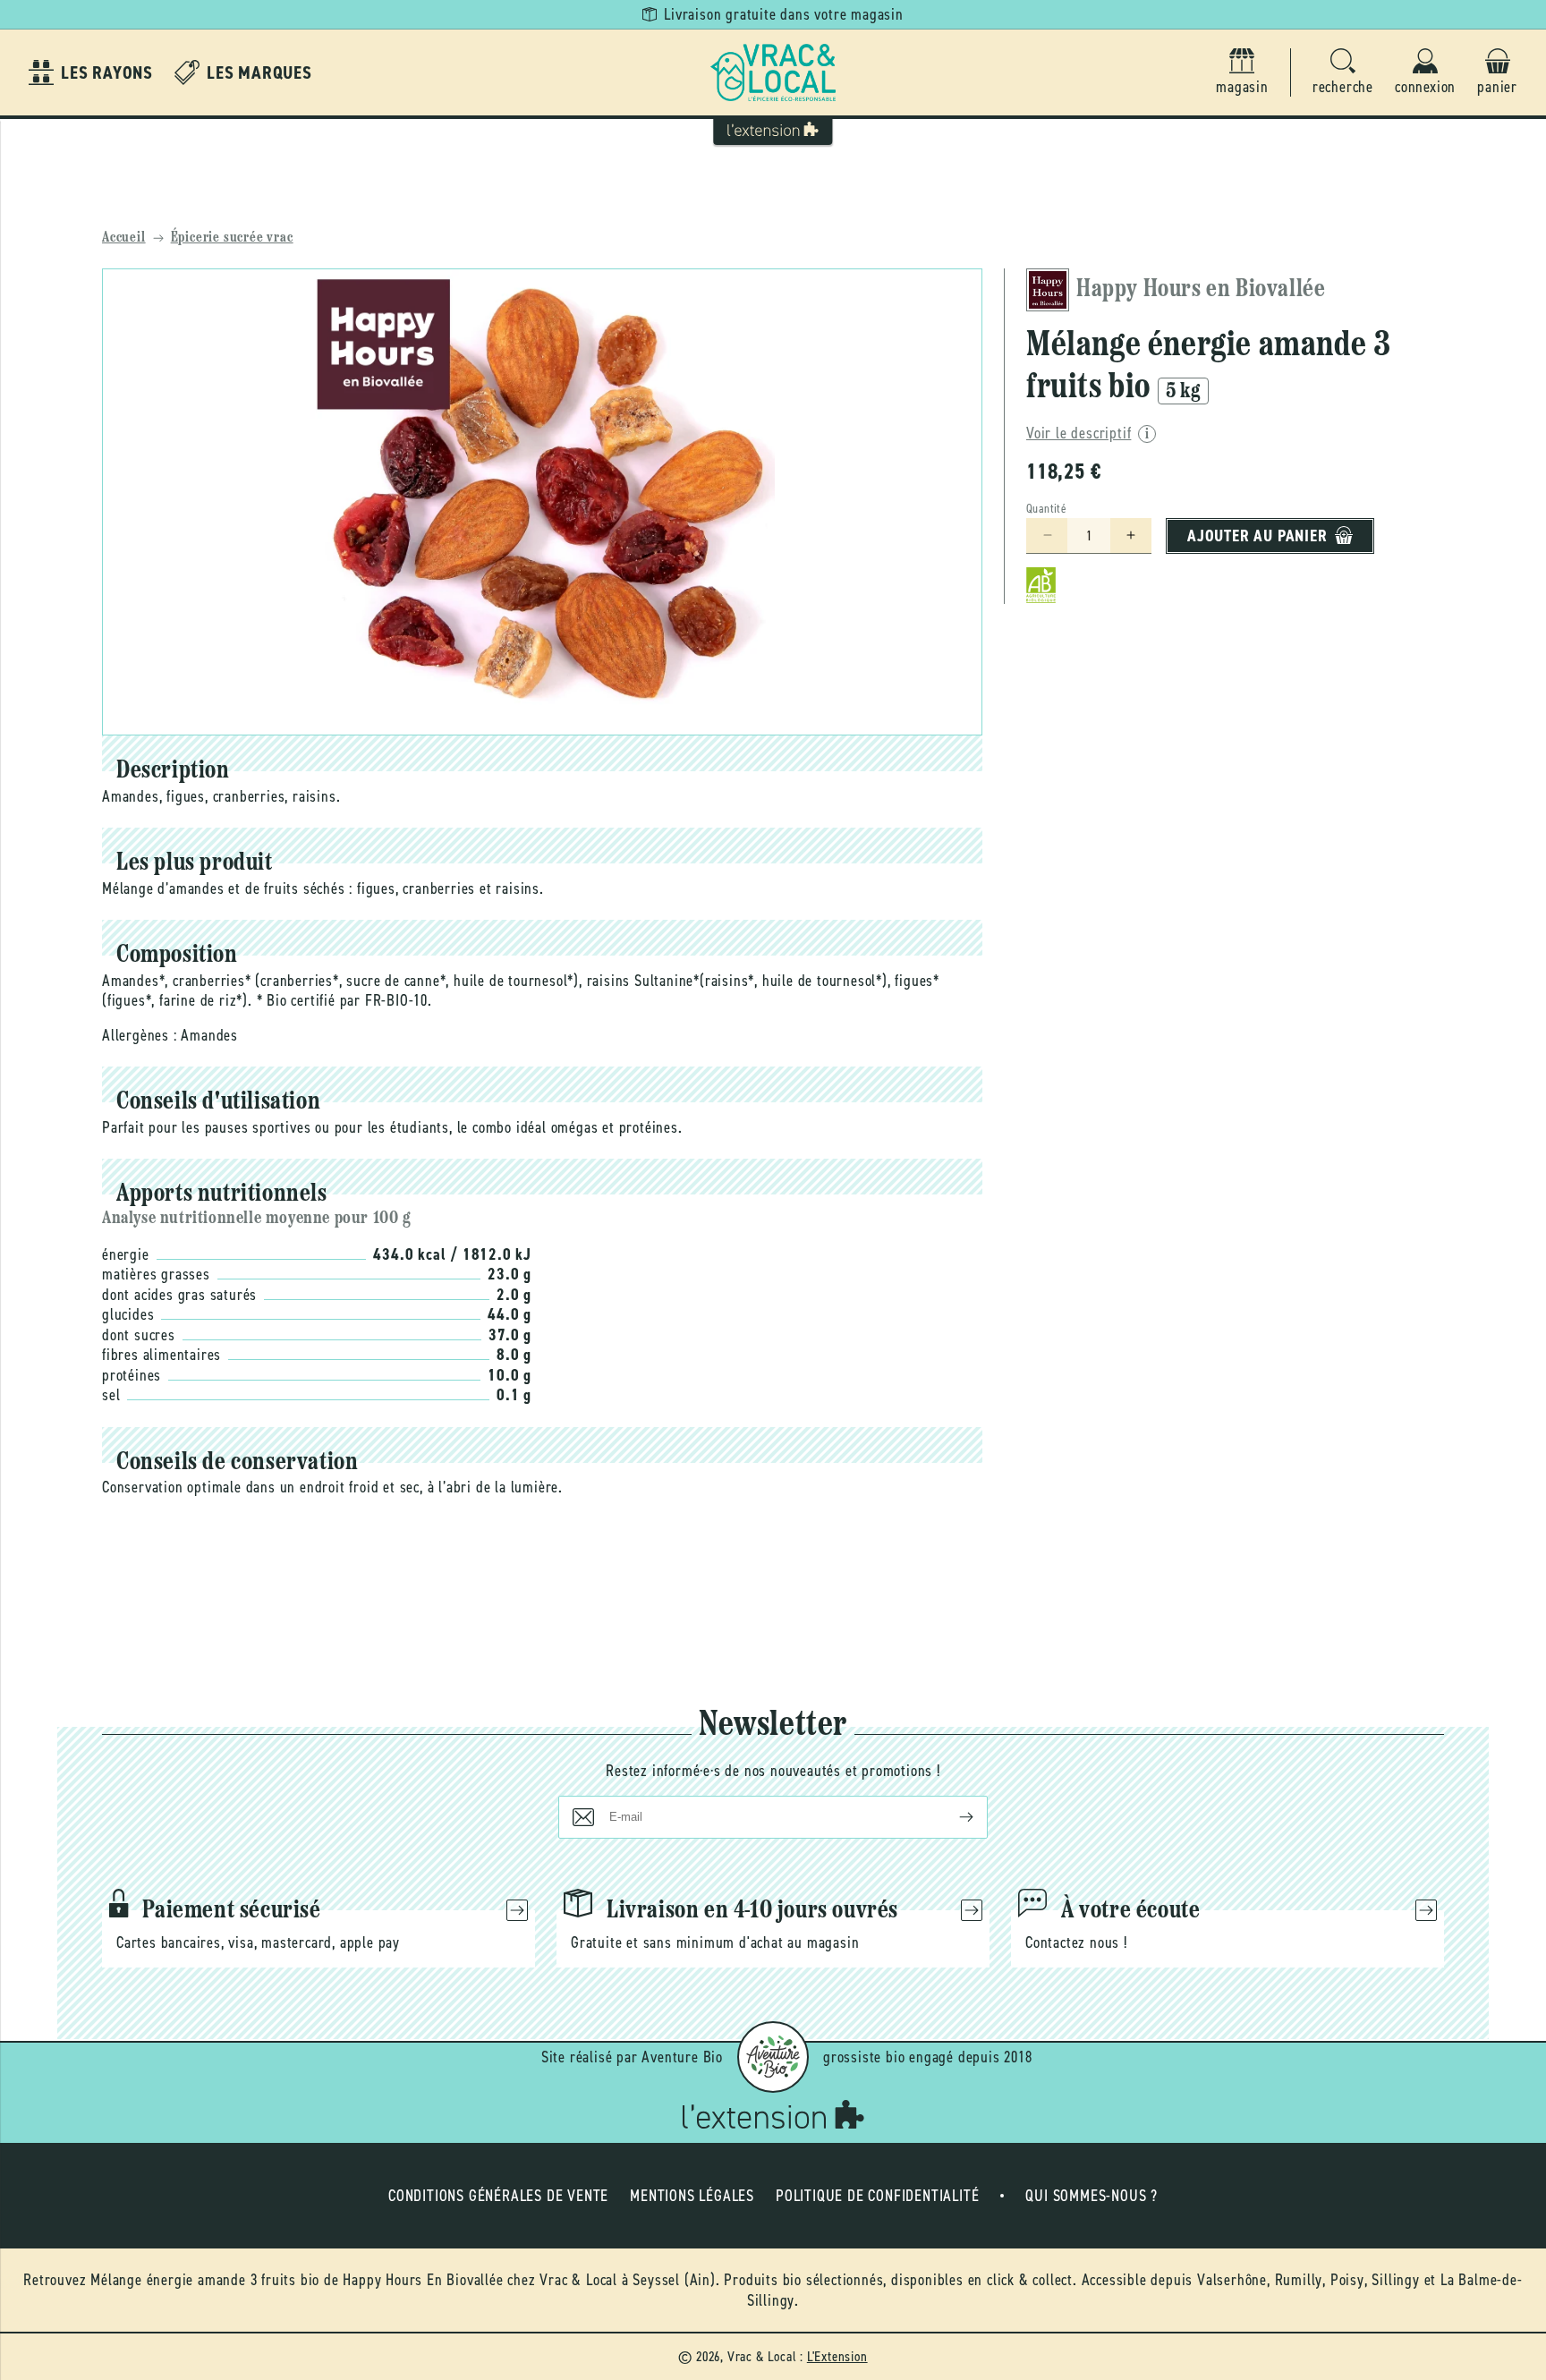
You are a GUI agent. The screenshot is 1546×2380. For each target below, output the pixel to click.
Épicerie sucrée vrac (232, 238)
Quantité (1046, 508)
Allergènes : (140, 1035)
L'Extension (837, 2356)
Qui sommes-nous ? (1092, 2196)
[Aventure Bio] (773, 2057)
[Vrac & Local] (773, 72)
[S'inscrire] (952, 1817)
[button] (1343, 73)
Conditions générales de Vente (498, 2196)
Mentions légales (692, 2196)
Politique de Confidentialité (877, 2196)
